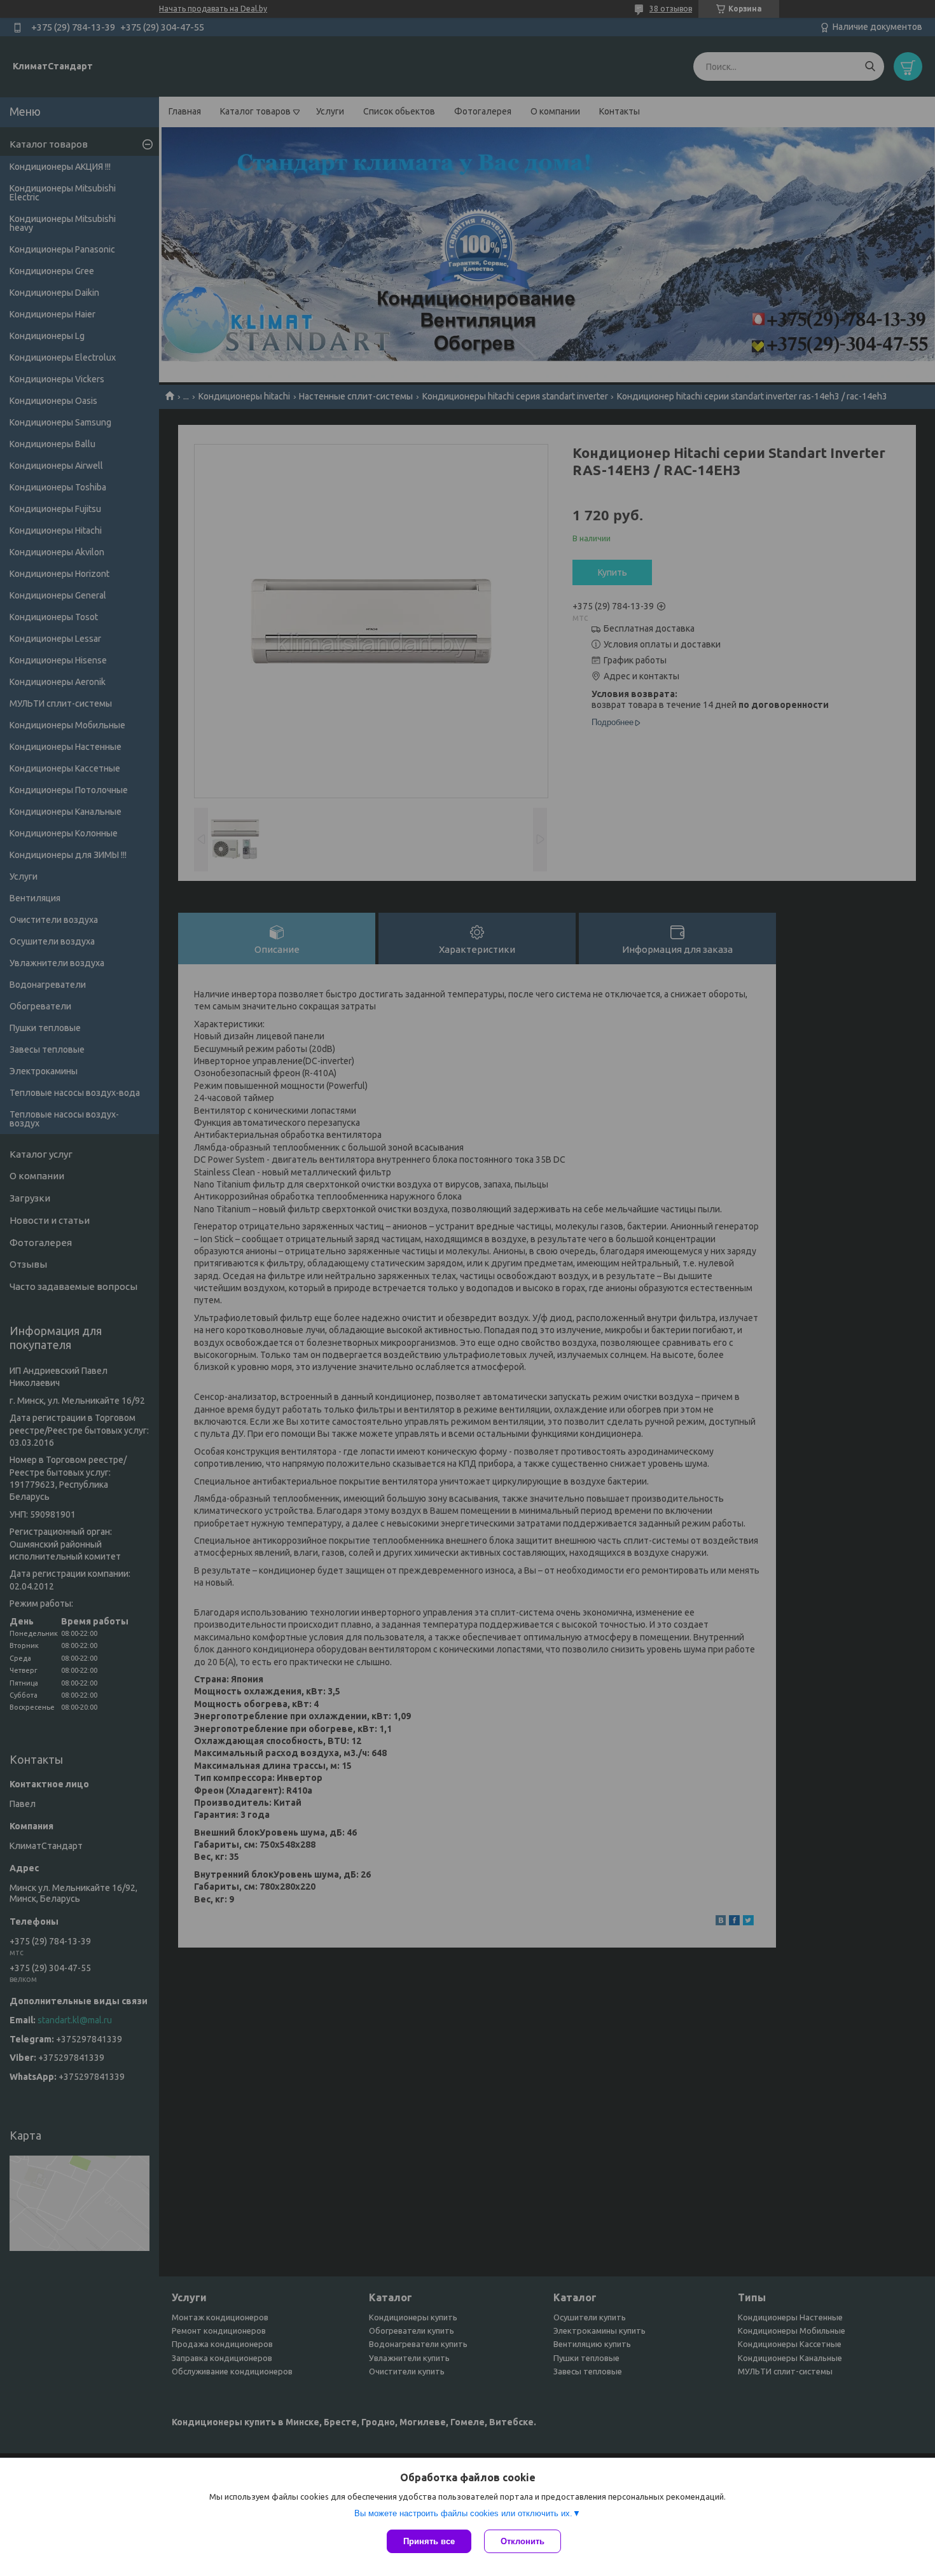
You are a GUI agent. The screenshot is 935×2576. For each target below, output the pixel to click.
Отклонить (523, 2541)
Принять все (429, 2541)
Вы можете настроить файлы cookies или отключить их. (463, 2513)
